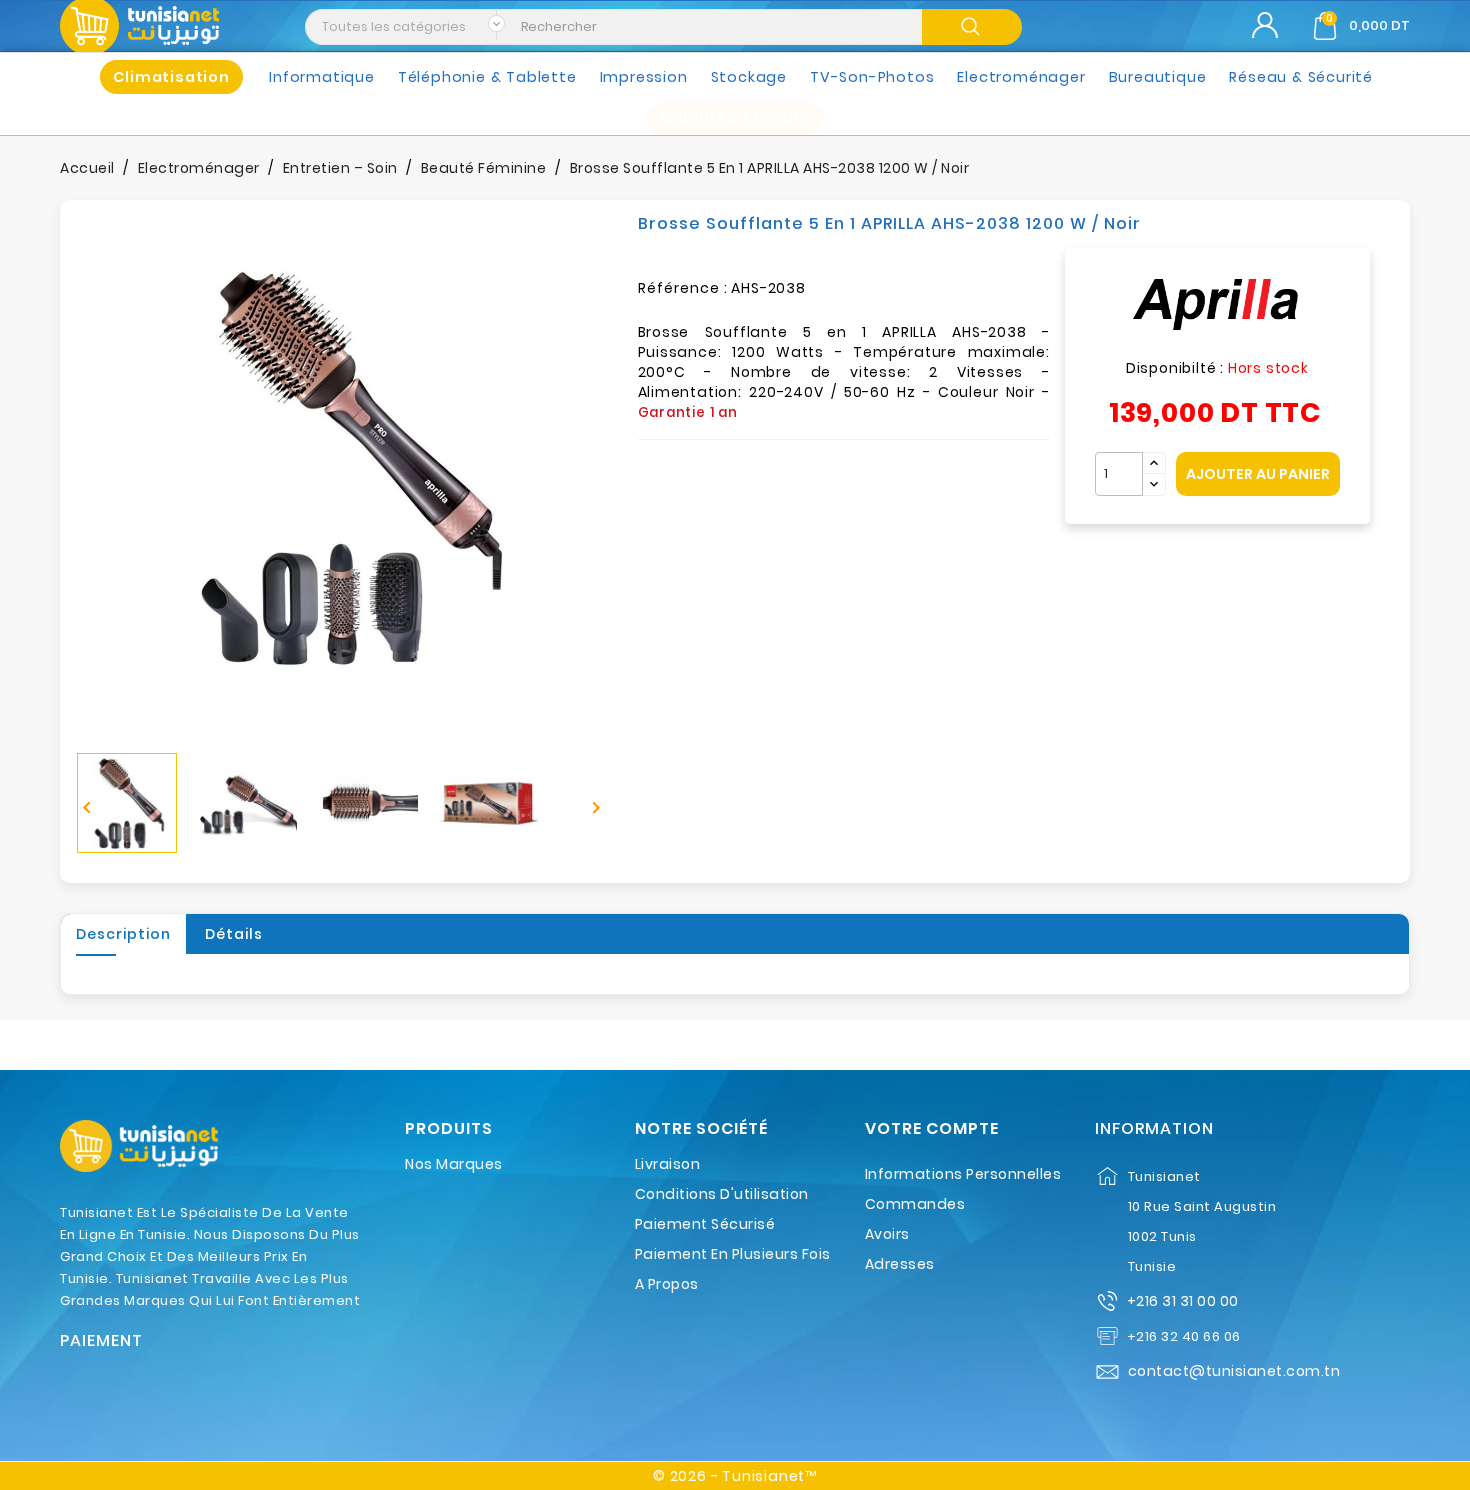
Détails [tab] (234, 934)
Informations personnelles (963, 1174)
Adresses (900, 1264)
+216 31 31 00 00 (1183, 1301)
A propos (667, 1284)
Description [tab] (123, 934)
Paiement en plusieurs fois (733, 1254)
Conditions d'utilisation (722, 1194)
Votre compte (932, 1129)
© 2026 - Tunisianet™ (735, 1476)
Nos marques (454, 1164)
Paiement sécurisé (705, 1224)
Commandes (915, 1204)
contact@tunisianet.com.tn (1234, 1371)
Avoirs (887, 1234)
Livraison (668, 1164)
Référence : (683, 288)
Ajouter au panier (1258, 474)
